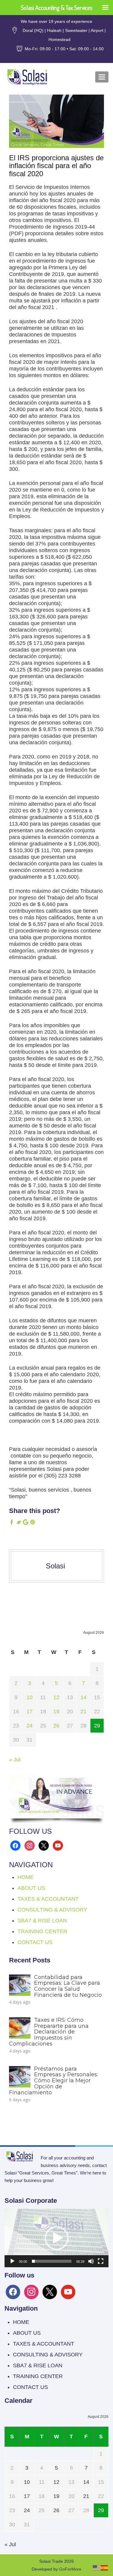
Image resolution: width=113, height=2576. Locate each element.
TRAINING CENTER (42, 1931)
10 (30, 1697)
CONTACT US (35, 1942)
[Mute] (91, 2261)
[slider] (52, 2261)
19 (56, 1712)
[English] (97, 2567)
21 (83, 1712)
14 (83, 1697)
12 (56, 1697)
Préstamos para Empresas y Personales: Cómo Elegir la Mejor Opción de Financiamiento (53, 2081)
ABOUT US (31, 1888)
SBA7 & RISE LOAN (42, 1921)
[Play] (12, 2261)
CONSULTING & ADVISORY (52, 1910)
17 (30, 1712)
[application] (56, 2238)
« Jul (15, 1760)
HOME (26, 1877)
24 (30, 1726)
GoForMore (70, 2569)
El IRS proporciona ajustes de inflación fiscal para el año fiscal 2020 (56, 166)
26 (56, 1726)
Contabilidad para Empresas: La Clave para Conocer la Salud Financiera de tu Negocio (68, 1986)
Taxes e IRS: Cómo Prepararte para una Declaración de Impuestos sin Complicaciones (49, 2032)
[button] (57, 2238)
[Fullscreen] (101, 2261)
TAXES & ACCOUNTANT (48, 1899)
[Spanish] (105, 2567)
